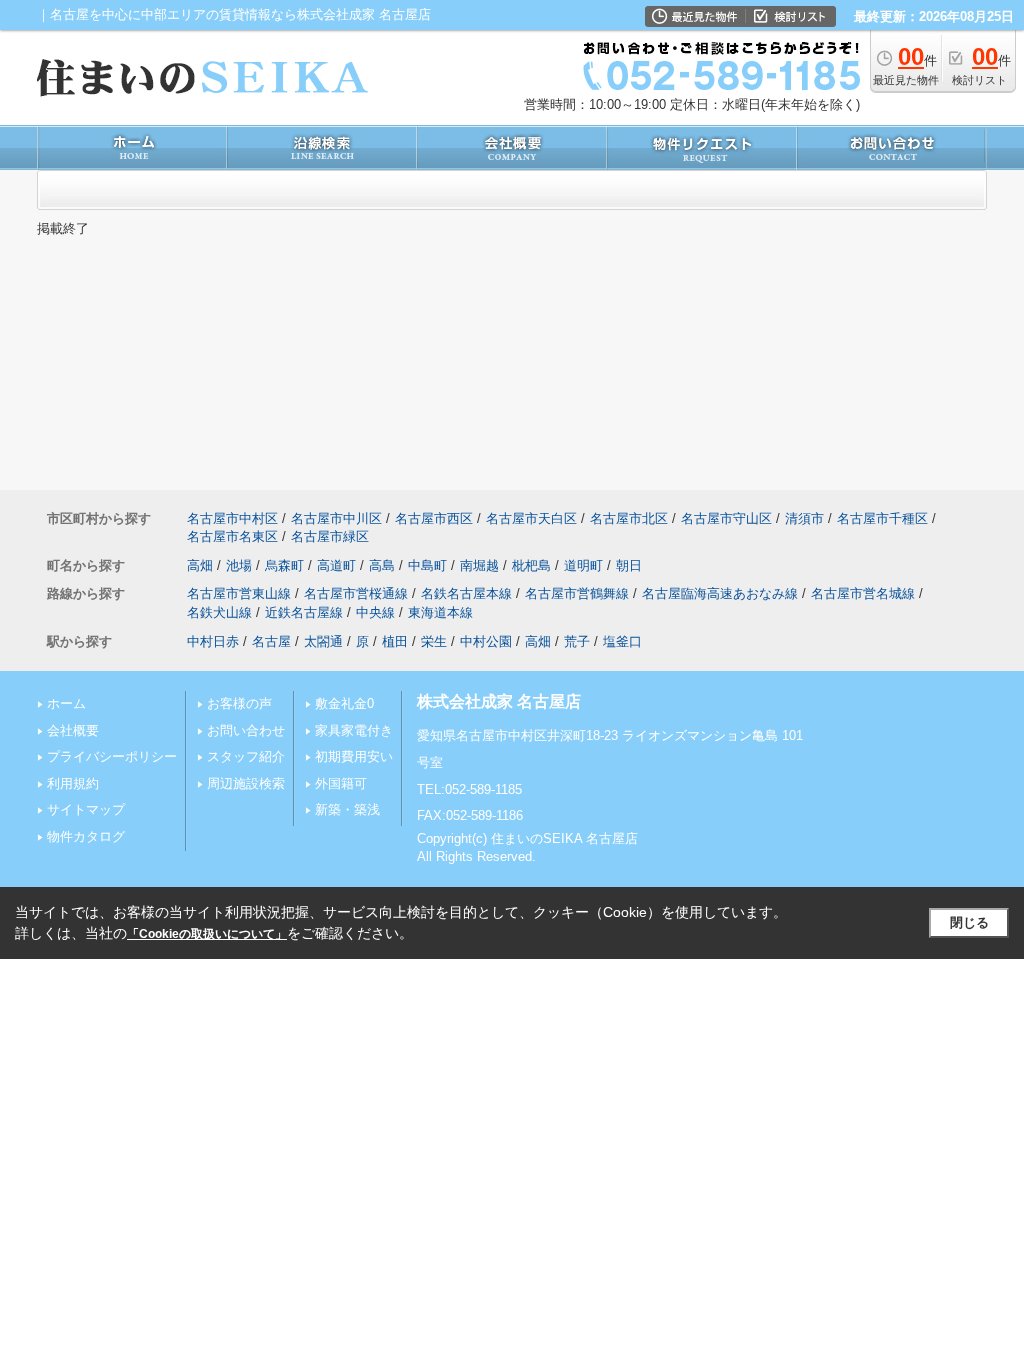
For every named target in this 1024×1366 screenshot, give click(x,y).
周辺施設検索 (246, 783)
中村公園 (486, 641)
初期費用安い (354, 756)
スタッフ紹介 (246, 756)
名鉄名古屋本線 (466, 593)
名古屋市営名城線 (863, 593)
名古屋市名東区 (232, 536)
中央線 (375, 612)
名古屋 (271, 641)
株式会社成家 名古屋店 (499, 701)
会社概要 (73, 730)
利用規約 (73, 783)
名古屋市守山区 (726, 518)
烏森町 (284, 565)
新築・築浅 (347, 809)
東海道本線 (440, 612)
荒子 (577, 641)
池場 (239, 565)
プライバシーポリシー (112, 756)
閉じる (969, 922)
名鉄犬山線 (219, 612)
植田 (395, 641)
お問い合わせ (246, 730)
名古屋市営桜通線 (356, 593)
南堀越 (479, 565)
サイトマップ (86, 809)
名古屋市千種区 (882, 518)
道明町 (583, 565)
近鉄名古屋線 (304, 612)
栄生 (434, 641)
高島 (382, 565)
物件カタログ (86, 836)
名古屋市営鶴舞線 (577, 593)
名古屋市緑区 (330, 536)
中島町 (427, 565)
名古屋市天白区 (531, 518)
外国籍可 (341, 783)
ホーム (66, 703)
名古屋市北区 (629, 518)
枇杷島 (531, 565)
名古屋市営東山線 (239, 593)
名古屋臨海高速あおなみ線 (720, 593)
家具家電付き (354, 730)
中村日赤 (213, 641)
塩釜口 (622, 641)
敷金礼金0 (344, 703)
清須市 (804, 518)
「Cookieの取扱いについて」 (207, 934)
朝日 (629, 565)
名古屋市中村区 (232, 518)
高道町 (336, 565)
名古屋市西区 (434, 518)
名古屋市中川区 (336, 518)
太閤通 (323, 641)
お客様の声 (239, 703)
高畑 (200, 565)
